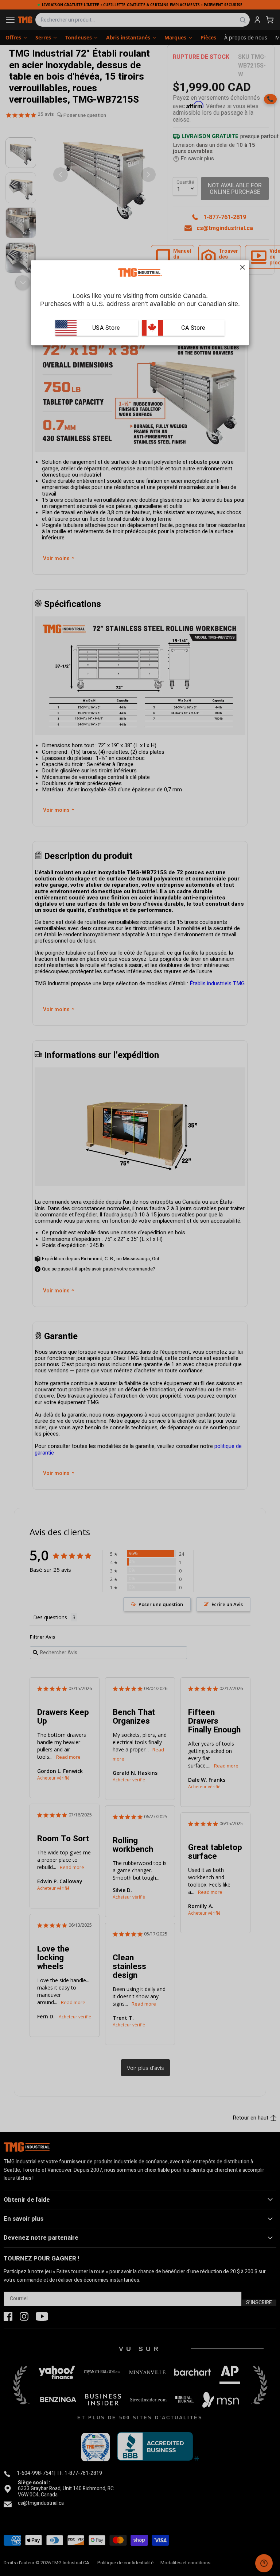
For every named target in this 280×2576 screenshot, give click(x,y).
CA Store (192, 327)
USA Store (106, 327)
